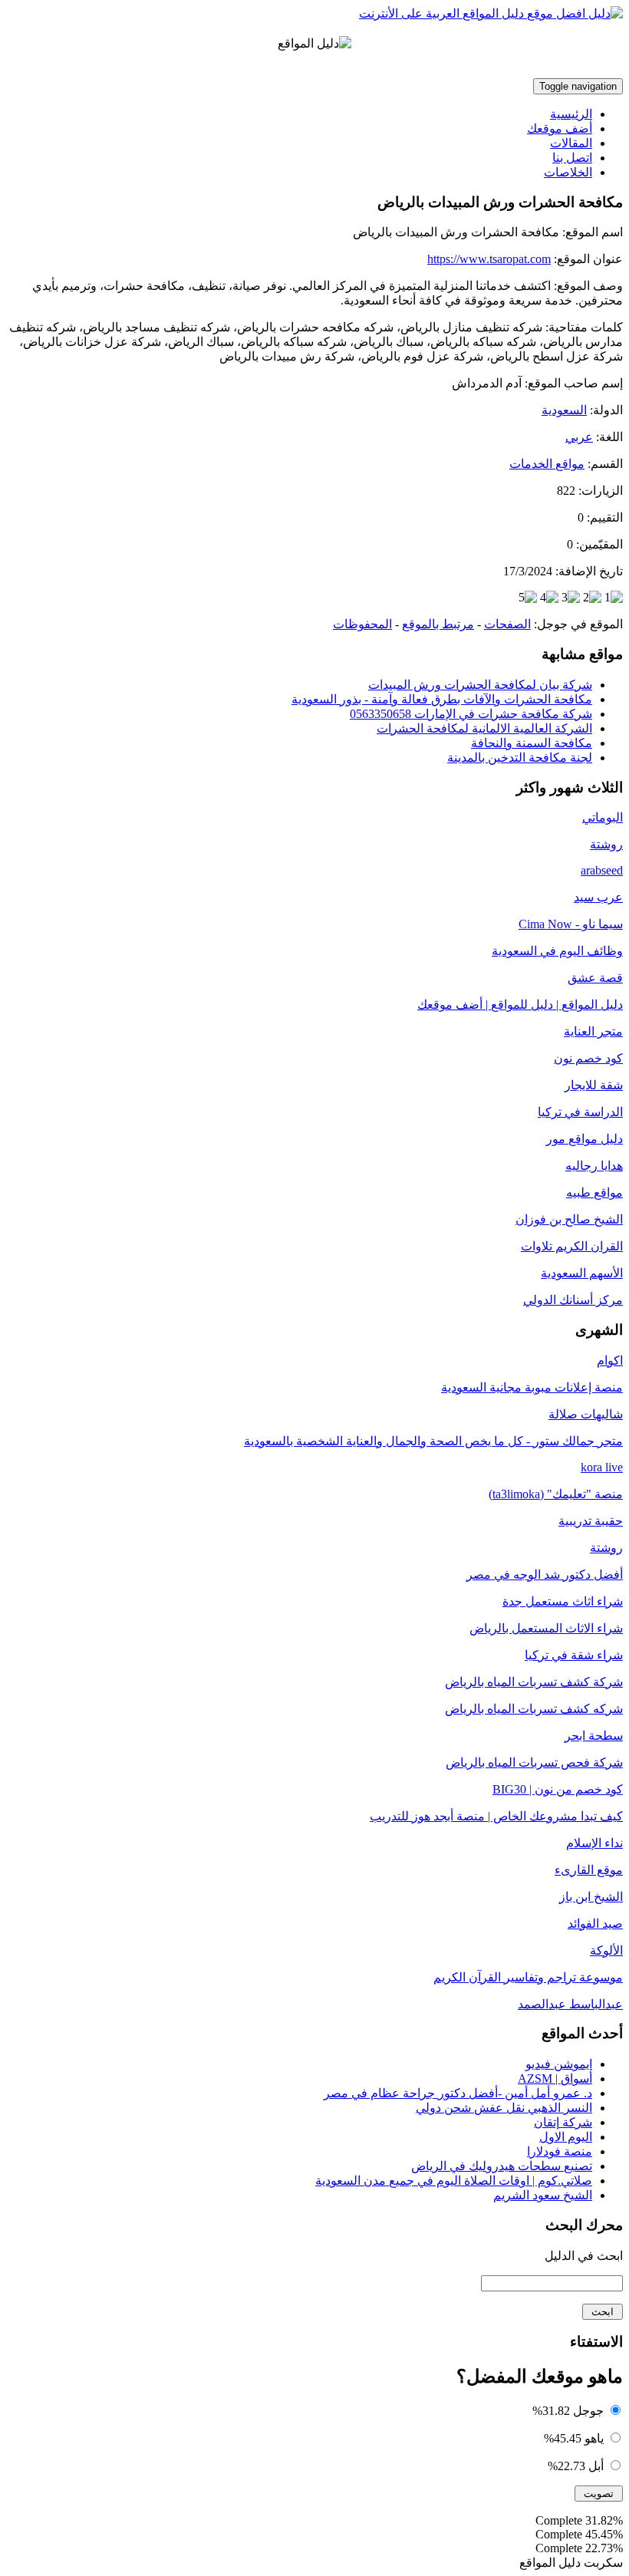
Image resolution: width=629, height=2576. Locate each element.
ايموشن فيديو (559, 2064)
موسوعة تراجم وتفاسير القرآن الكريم (528, 1977)
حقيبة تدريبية (591, 1521)
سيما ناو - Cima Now (571, 924)
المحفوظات (362, 624)
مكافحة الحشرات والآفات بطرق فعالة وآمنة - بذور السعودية (442, 699)
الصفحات (507, 624)
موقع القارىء (589, 1870)
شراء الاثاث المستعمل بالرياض (546, 1628)
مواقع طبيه (594, 1192)
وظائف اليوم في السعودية (557, 951)
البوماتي (603, 817)
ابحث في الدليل (584, 2256)
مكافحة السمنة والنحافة (532, 743)
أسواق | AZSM (555, 2079)
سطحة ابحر (594, 1736)
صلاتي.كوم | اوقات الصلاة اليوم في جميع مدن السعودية (454, 2181)
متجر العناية (593, 1031)
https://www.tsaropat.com (489, 259)
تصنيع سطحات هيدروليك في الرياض (502, 2166)
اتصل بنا (572, 158)
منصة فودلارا (560, 2151)
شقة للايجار (594, 1085)
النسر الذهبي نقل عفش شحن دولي (504, 2108)
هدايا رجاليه (594, 1166)
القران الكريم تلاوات (572, 1246)
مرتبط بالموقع (438, 624)
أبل (596, 2466)
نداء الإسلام (594, 1843)
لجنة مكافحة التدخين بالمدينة (520, 758)
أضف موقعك (560, 128)
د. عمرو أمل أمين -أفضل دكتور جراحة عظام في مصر (458, 2093)
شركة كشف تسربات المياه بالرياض (534, 1682)
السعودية (564, 410)
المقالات (571, 143)
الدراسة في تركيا (580, 1112)
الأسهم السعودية (582, 1273)
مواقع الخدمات (547, 464)
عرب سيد (598, 897)
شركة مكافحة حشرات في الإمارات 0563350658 (471, 714)
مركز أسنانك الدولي (573, 1300)
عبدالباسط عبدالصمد (570, 2004)
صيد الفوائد (595, 1924)
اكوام (610, 1360)
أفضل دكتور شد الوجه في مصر (545, 1575)
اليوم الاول (566, 2137)
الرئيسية (571, 114)
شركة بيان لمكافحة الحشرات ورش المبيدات (480, 685)
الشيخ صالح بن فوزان (569, 1219)
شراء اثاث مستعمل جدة (563, 1601)
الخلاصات (568, 172)
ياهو (594, 2438)
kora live (602, 1467)
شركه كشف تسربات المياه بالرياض (534, 1709)
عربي (579, 437)
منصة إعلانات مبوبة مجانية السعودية (532, 1387)
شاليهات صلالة (586, 1414)
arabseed (602, 870)
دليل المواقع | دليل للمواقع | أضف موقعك (520, 1005)
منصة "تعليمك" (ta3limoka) (556, 1494)
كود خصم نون (588, 1058)
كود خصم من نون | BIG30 (558, 1789)
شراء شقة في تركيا (574, 1655)
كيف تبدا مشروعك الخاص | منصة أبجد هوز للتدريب (496, 1816)
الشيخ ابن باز (591, 1897)
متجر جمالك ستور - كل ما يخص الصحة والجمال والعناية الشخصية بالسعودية (433, 1441)
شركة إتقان (563, 2122)
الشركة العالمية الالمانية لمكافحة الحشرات (484, 728)
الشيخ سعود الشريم (543, 2195)
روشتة (606, 844)
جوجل (588, 2411)
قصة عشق (595, 978)
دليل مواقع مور (585, 1139)
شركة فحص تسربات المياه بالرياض (534, 1762)
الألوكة (606, 1950)
